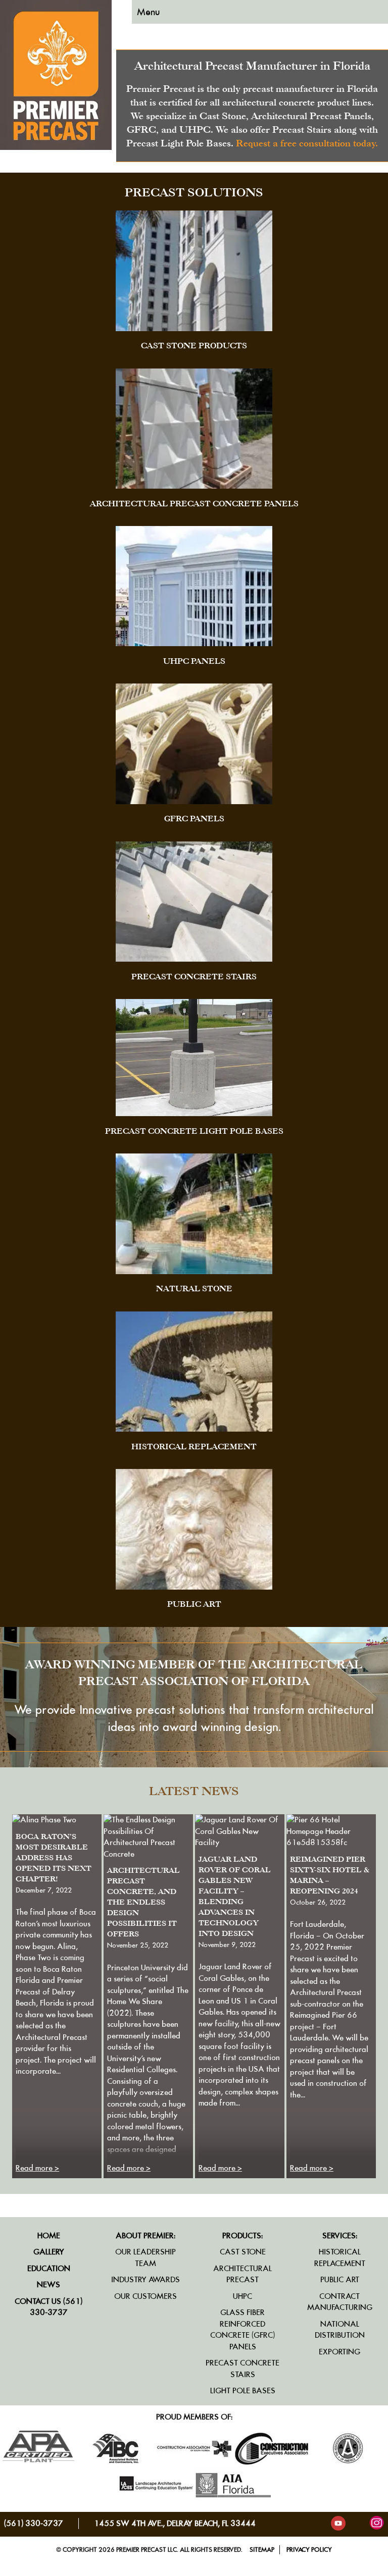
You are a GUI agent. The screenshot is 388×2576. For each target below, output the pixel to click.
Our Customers (145, 2296)
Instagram (377, 2523)
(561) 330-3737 (34, 2523)
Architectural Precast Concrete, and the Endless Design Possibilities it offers (143, 1902)
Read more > (37, 2168)
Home (49, 2236)
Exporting (339, 2352)
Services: (340, 2236)
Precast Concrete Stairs (243, 2369)
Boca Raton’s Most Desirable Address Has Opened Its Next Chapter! (54, 1857)
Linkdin (357, 2523)
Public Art (340, 2279)
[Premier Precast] (56, 147)
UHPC (243, 2296)
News (48, 2284)
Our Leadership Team (145, 2257)
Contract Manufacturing (340, 2302)
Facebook (319, 2523)
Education (49, 2268)
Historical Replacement (340, 2257)
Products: (243, 2236)
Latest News (194, 1791)
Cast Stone (243, 2252)
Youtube (338, 2523)
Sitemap (262, 2549)
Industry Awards (145, 2279)
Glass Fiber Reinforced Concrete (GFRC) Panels (243, 2329)
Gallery (49, 2252)
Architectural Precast (243, 2274)
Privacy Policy (309, 2549)
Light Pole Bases (243, 2390)
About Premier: (145, 2236)
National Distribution (340, 2330)
